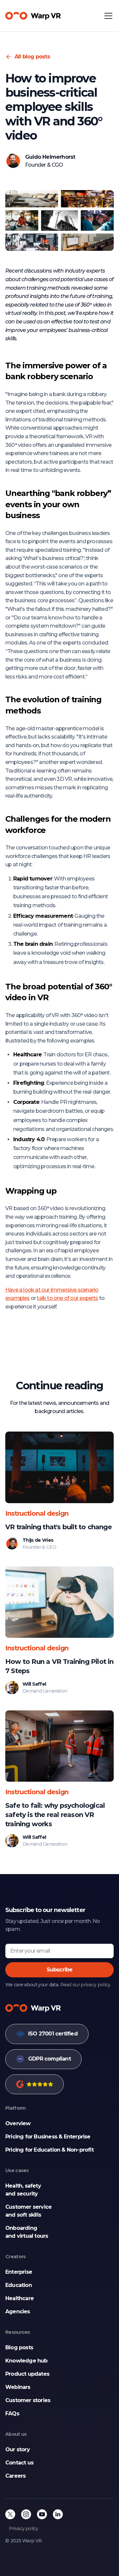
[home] (33, 16)
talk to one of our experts (67, 1298)
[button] (107, 16)
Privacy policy (24, 2528)
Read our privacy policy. (86, 1985)
